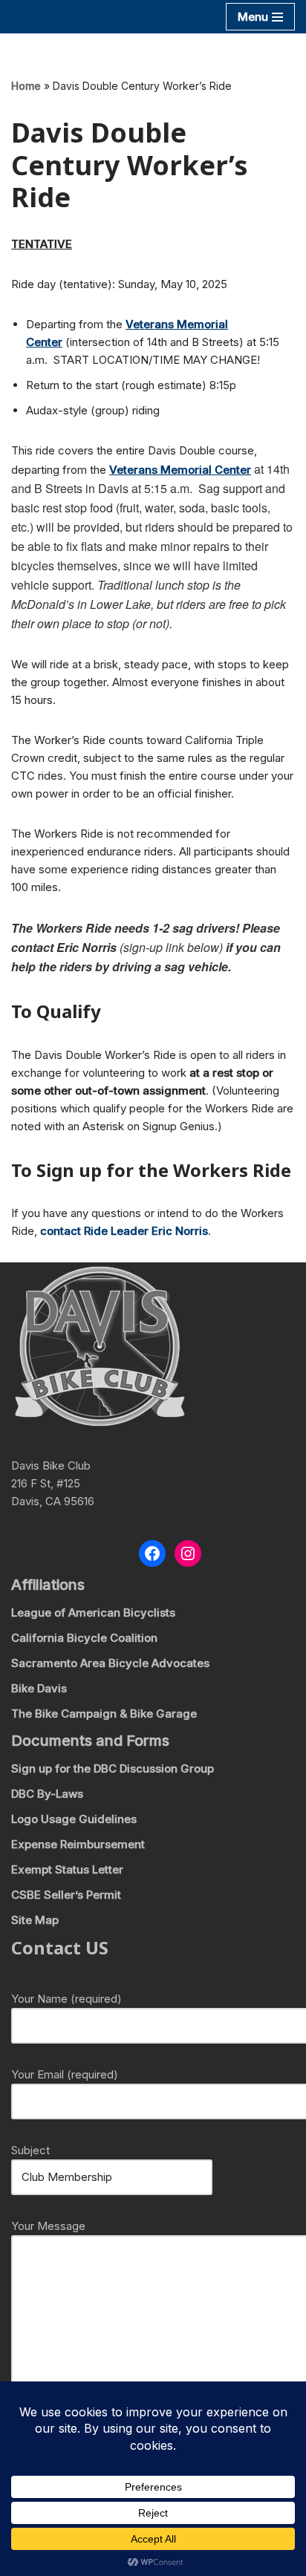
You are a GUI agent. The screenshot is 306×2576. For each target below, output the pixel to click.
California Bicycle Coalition (84, 1638)
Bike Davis (39, 1688)
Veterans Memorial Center (180, 470)
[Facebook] (152, 1553)
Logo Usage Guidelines (74, 1819)
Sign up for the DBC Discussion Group (113, 1768)
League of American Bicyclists (93, 1613)
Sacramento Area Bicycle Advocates (110, 1663)
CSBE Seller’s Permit (66, 1895)
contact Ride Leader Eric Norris (124, 1231)
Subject (30, 2150)
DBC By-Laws (47, 1794)
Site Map (35, 1920)
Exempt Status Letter (67, 1869)
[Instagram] (188, 1553)
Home (26, 86)
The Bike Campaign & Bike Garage (104, 1713)
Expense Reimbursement (78, 1844)
